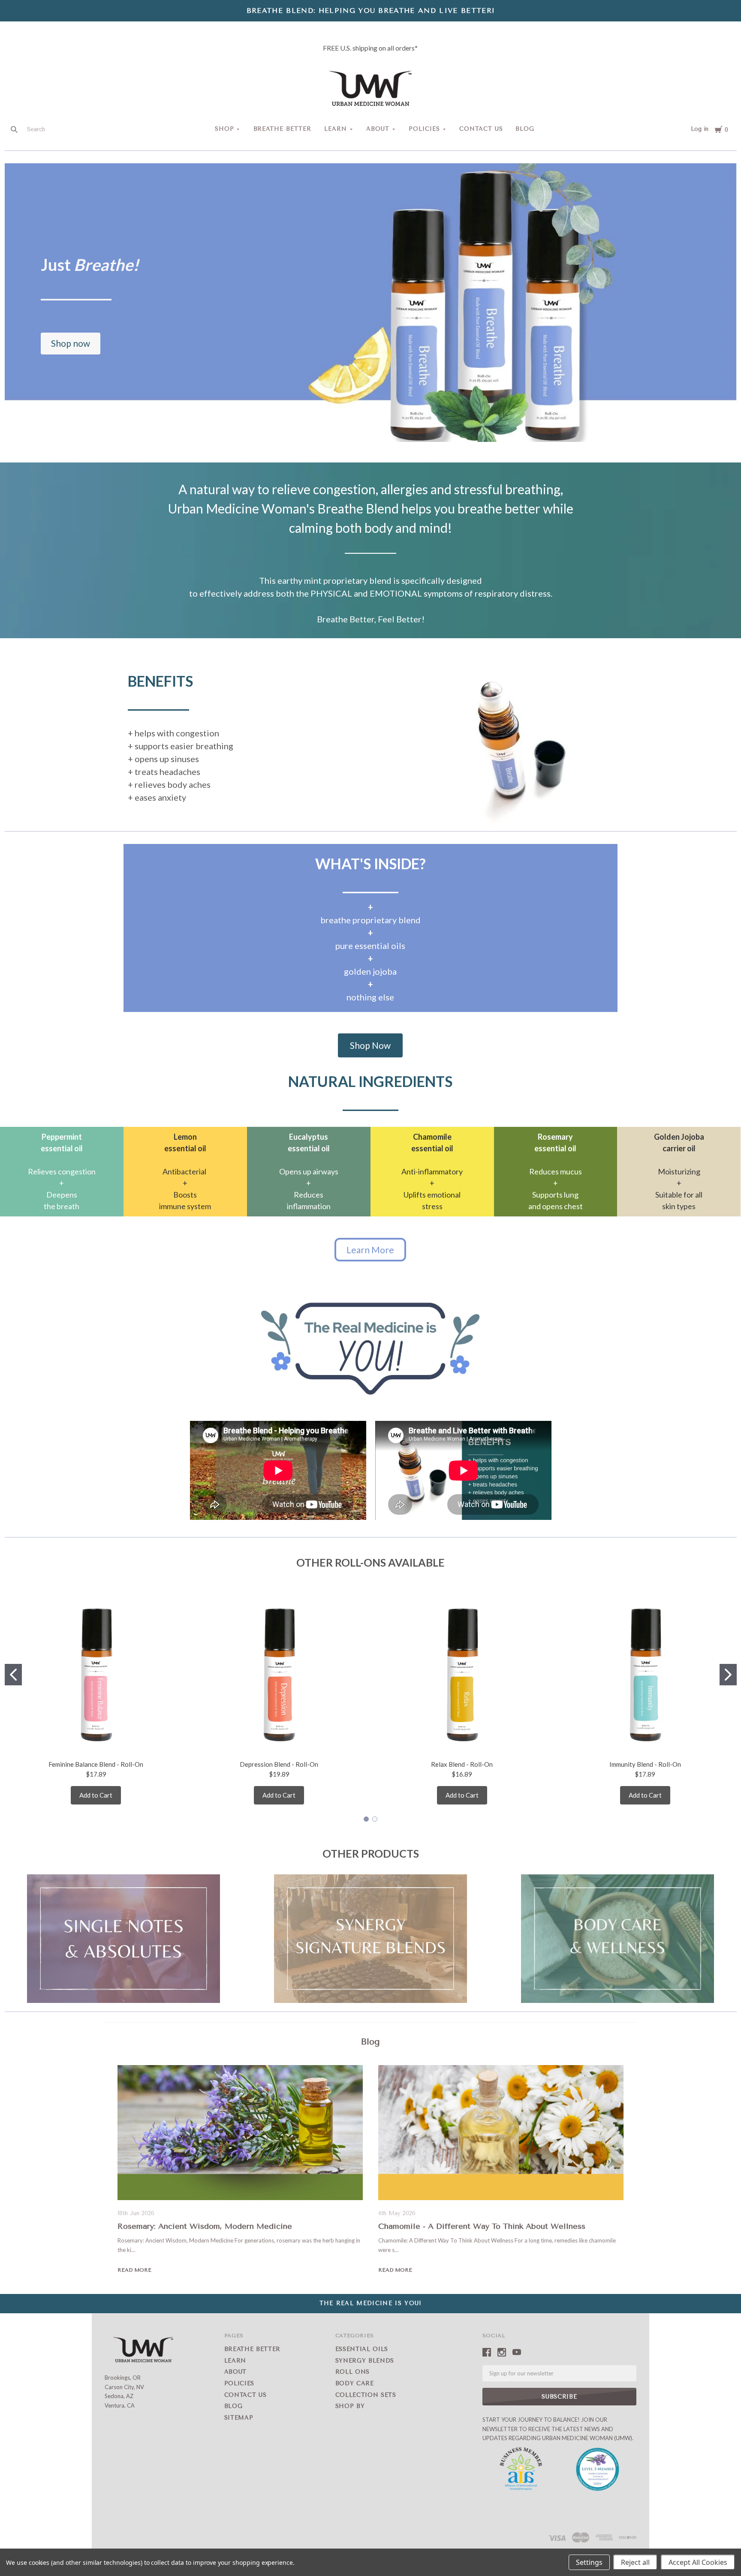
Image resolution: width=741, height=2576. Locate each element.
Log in (700, 129)
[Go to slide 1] (13, 1675)
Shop (224, 129)
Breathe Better (283, 129)
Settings (589, 2562)
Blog (525, 129)
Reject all (635, 2562)
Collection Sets (366, 2395)
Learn (336, 129)
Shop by (350, 2406)
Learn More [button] (370, 1250)
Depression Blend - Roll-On (279, 1764)
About (378, 129)
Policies (424, 129)
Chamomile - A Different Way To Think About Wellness (482, 2226)
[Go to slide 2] (728, 1675)
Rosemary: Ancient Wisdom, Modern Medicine (205, 2226)
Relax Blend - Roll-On (462, 1764)
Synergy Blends (365, 2361)
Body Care (355, 2383)
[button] (71, 344)
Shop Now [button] (370, 1045)
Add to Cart (96, 1795)
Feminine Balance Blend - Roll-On (96, 1764)
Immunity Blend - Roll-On (645, 1764)
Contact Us (481, 129)
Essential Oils (362, 2349)
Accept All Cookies (698, 2562)
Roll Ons (352, 2372)
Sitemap (239, 2418)
